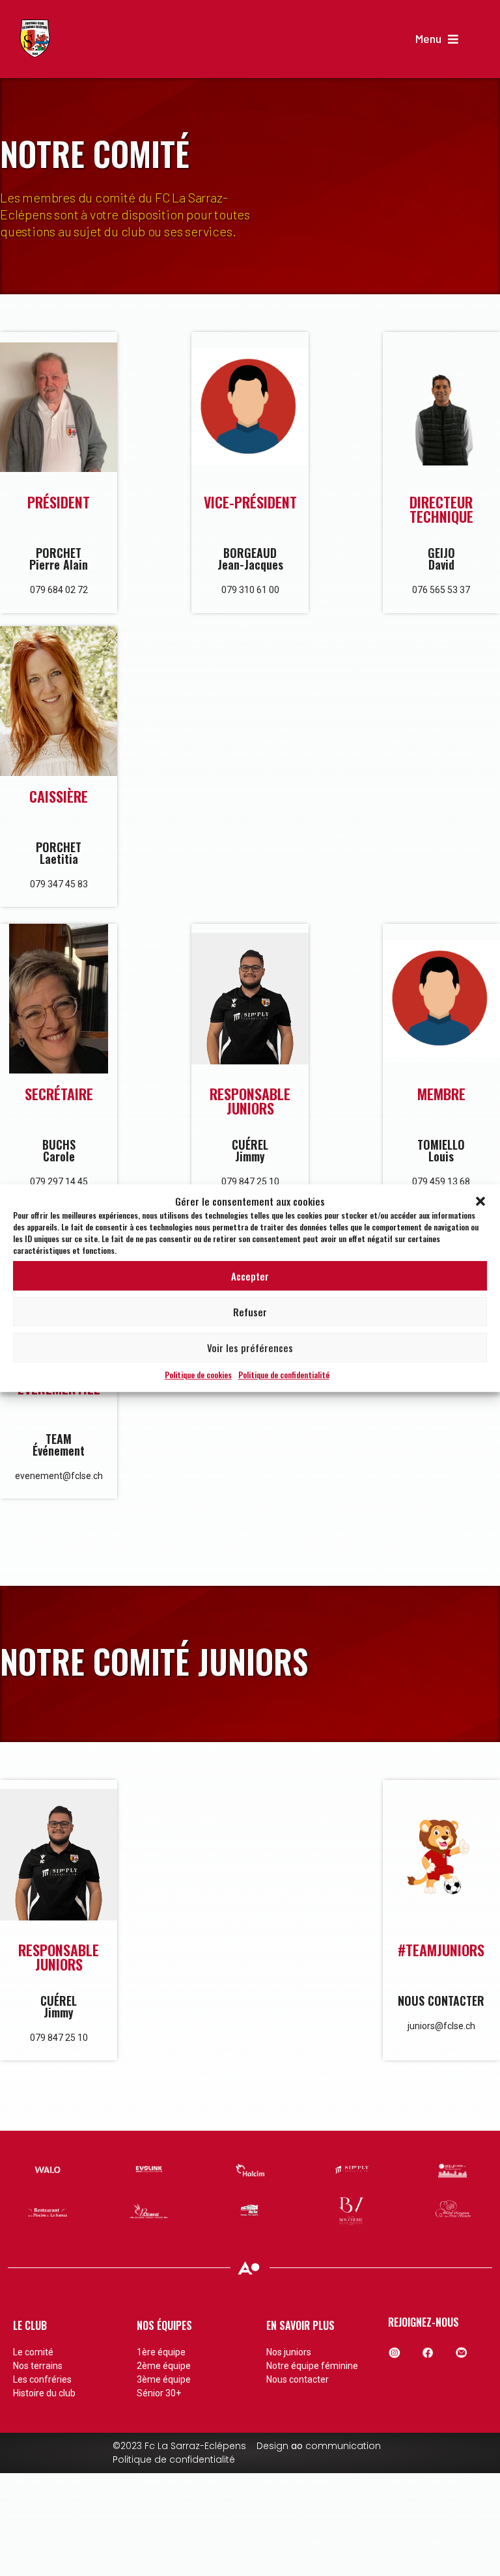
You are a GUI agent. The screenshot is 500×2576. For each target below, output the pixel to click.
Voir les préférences (250, 1348)
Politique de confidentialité (284, 1375)
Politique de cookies (198, 1375)
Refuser (250, 1312)
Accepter (250, 1276)
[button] (480, 1201)
